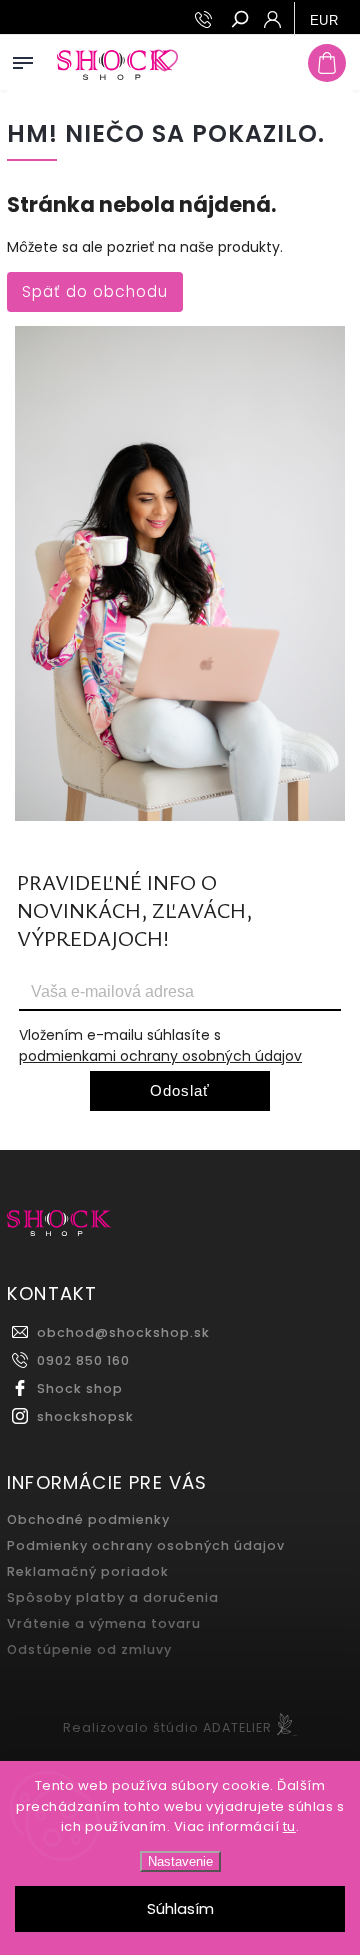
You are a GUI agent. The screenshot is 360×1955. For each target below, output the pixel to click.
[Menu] (23, 59)
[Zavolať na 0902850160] (206, 20)
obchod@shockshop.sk (123, 1332)
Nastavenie (180, 1861)
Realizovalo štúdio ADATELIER (167, 1727)
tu (289, 1826)
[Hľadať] (239, 21)
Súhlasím (180, 1908)
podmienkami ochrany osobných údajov (160, 1056)
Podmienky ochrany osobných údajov (146, 1545)
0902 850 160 (83, 1360)
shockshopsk (85, 1416)
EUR (324, 20)
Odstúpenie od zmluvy (89, 1649)
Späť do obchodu (95, 291)
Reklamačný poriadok (88, 1571)
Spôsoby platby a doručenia (113, 1597)
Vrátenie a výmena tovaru (104, 1623)
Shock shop (80, 1388)
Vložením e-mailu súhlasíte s (160, 1045)
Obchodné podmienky (88, 1519)
